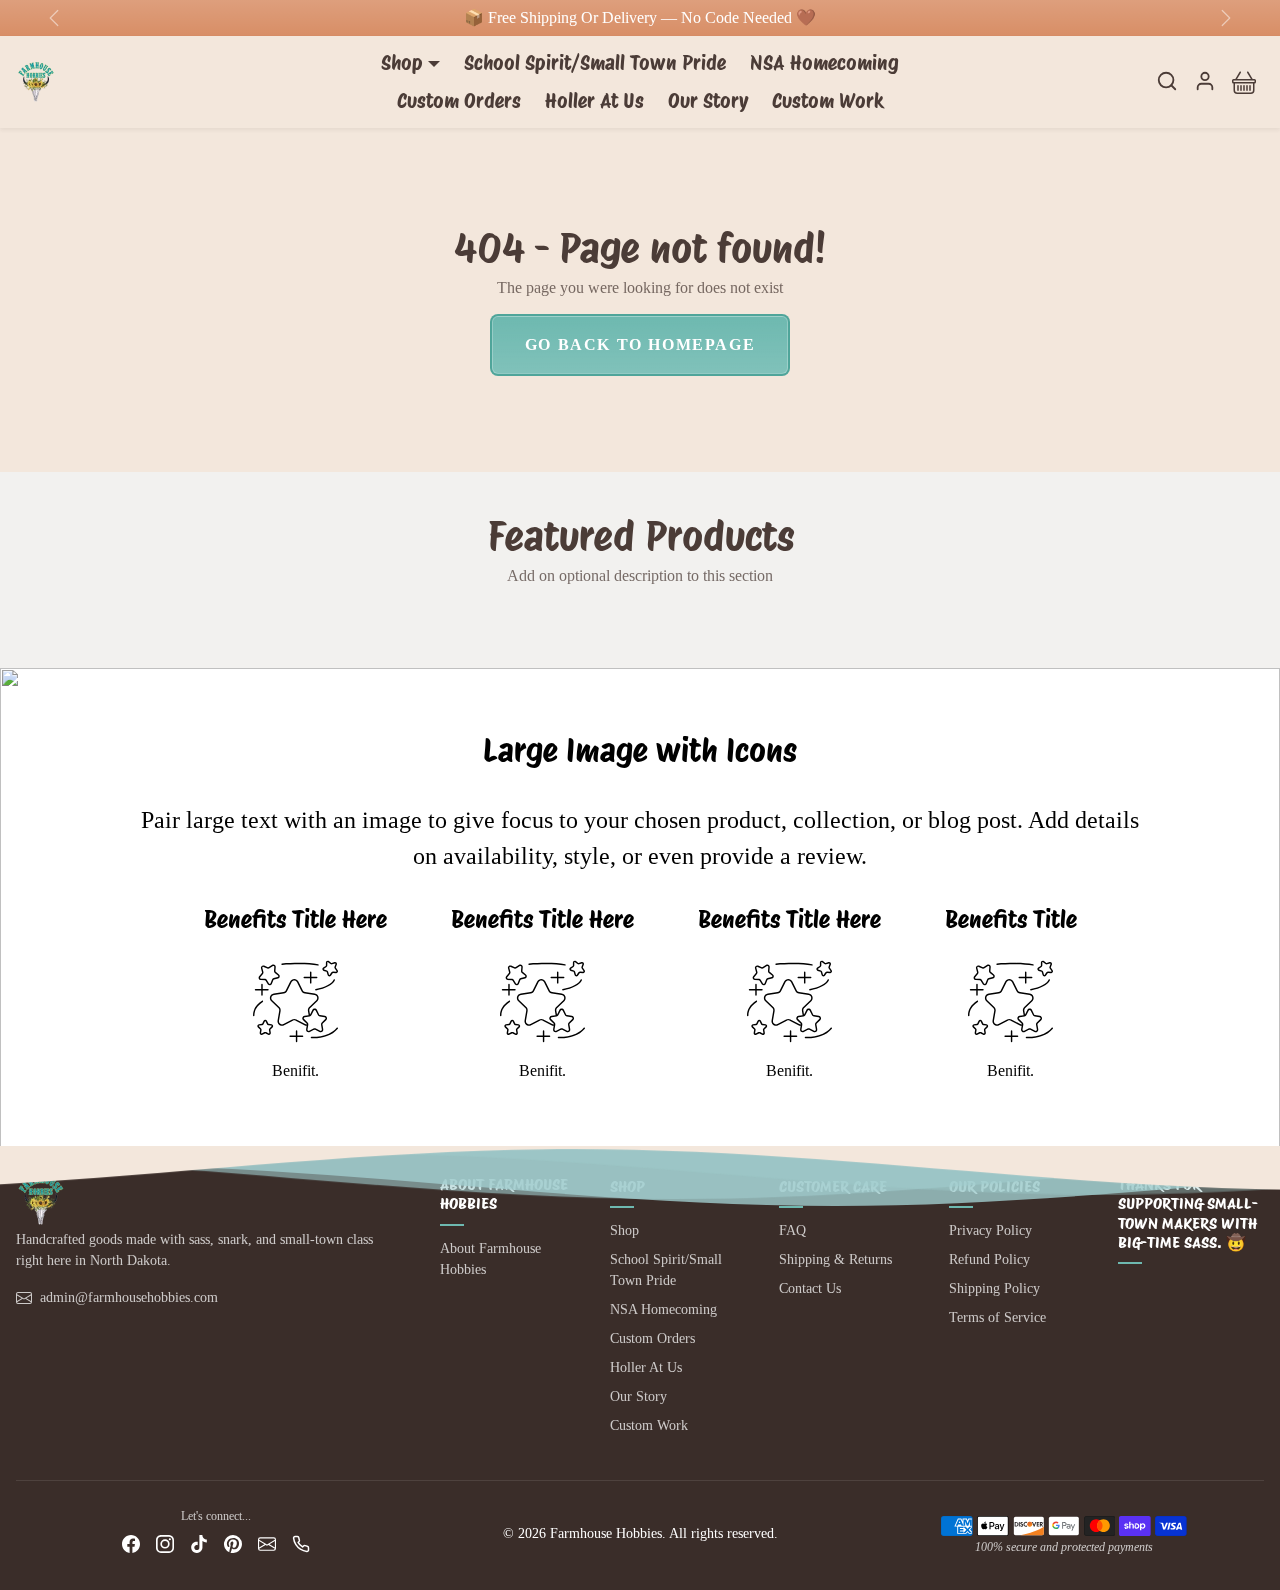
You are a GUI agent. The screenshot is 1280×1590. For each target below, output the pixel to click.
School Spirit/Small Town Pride (595, 63)
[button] (1167, 81)
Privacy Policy (990, 1230)
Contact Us (810, 1288)
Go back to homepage (640, 344)
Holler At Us (594, 101)
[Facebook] (131, 1543)
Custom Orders (459, 101)
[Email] (267, 1543)
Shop (624, 1230)
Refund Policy (989, 1259)
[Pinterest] (233, 1543)
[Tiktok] (199, 1543)
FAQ (792, 1230)
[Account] (1205, 81)
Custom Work (828, 101)
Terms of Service (997, 1317)
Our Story (708, 101)
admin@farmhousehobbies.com (129, 1297)
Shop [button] (402, 63)
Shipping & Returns (835, 1259)
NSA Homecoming (824, 63)
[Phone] (301, 1543)
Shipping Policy (994, 1288)
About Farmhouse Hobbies (490, 1259)
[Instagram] (165, 1543)
